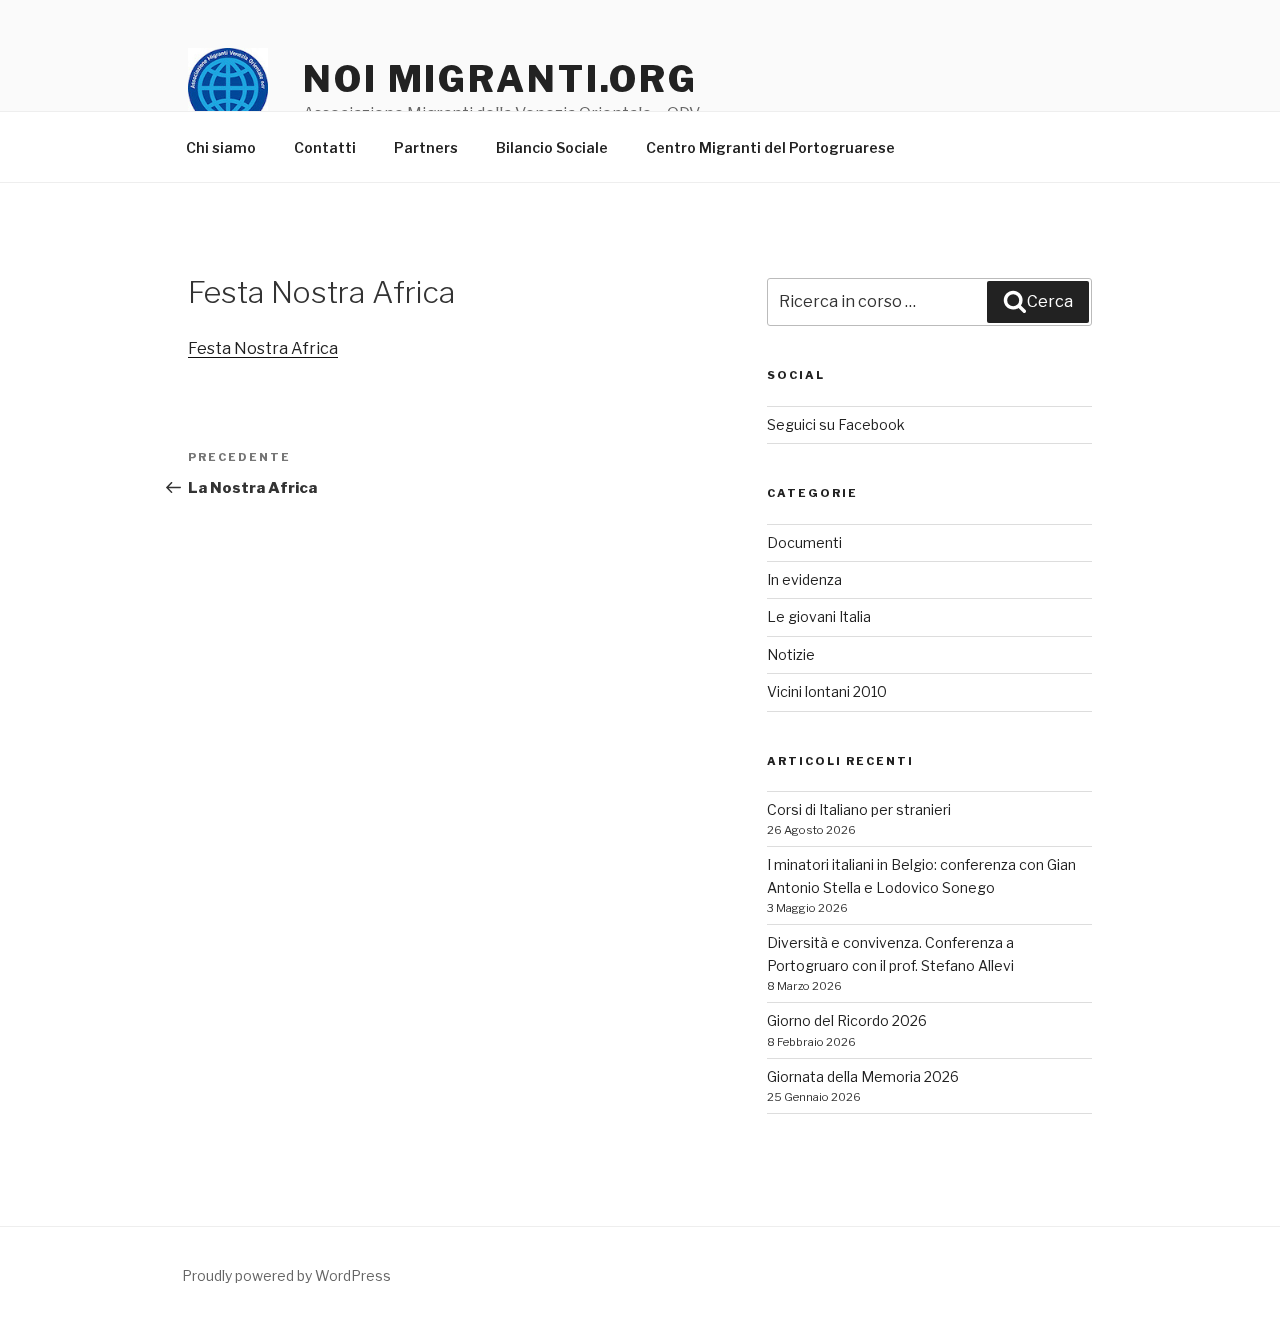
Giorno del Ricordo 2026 (847, 1020)
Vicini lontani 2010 (827, 691)
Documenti (804, 542)
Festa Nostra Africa (263, 348)
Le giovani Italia (819, 616)
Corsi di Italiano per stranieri (859, 809)
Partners (426, 147)
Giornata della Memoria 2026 (863, 1076)
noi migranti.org (500, 79)
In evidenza (804, 579)
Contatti (325, 147)
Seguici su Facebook (836, 424)
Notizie (791, 654)
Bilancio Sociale (552, 147)
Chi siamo (221, 147)
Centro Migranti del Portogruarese (770, 147)
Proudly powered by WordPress (286, 1275)
